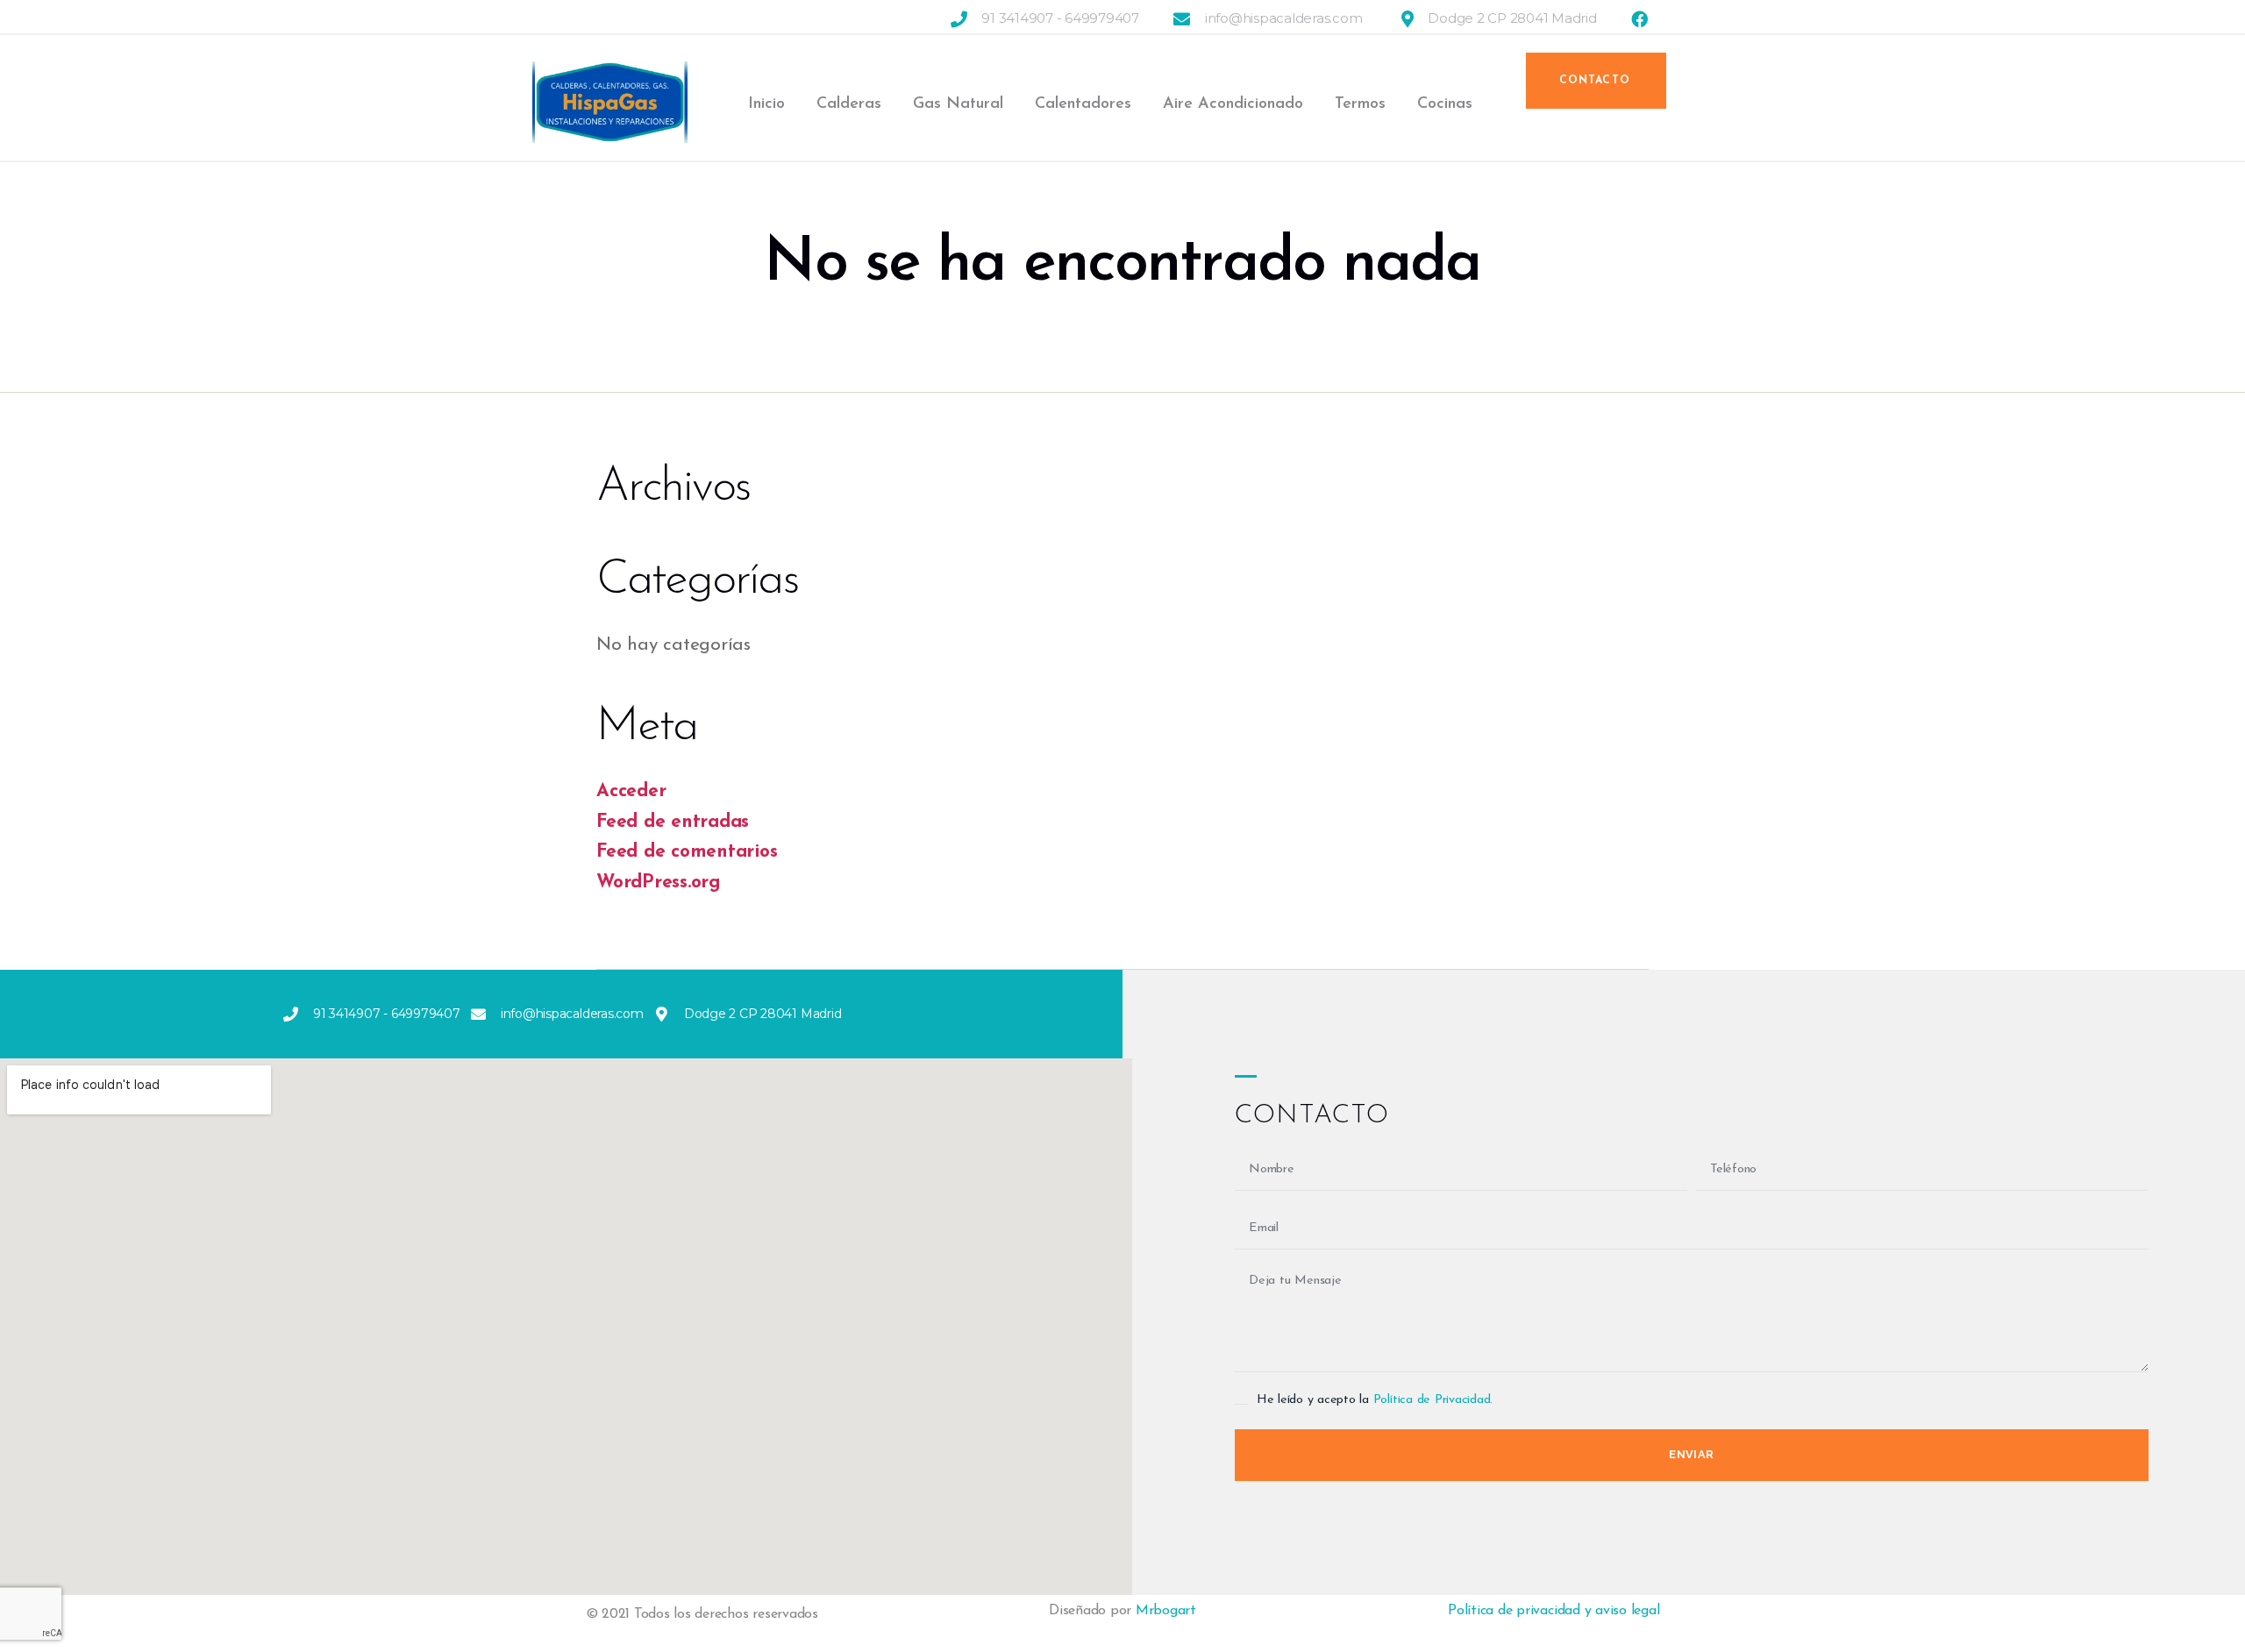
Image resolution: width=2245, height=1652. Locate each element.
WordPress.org (659, 883)
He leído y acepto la (1375, 1400)
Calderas (849, 104)
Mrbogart (1166, 1611)
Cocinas (1445, 104)
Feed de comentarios (687, 852)
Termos (1360, 104)
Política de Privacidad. (1433, 1400)
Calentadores (1083, 104)
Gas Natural (958, 104)
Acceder (631, 791)
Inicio (766, 104)
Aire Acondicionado (1233, 104)
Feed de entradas (673, 822)
